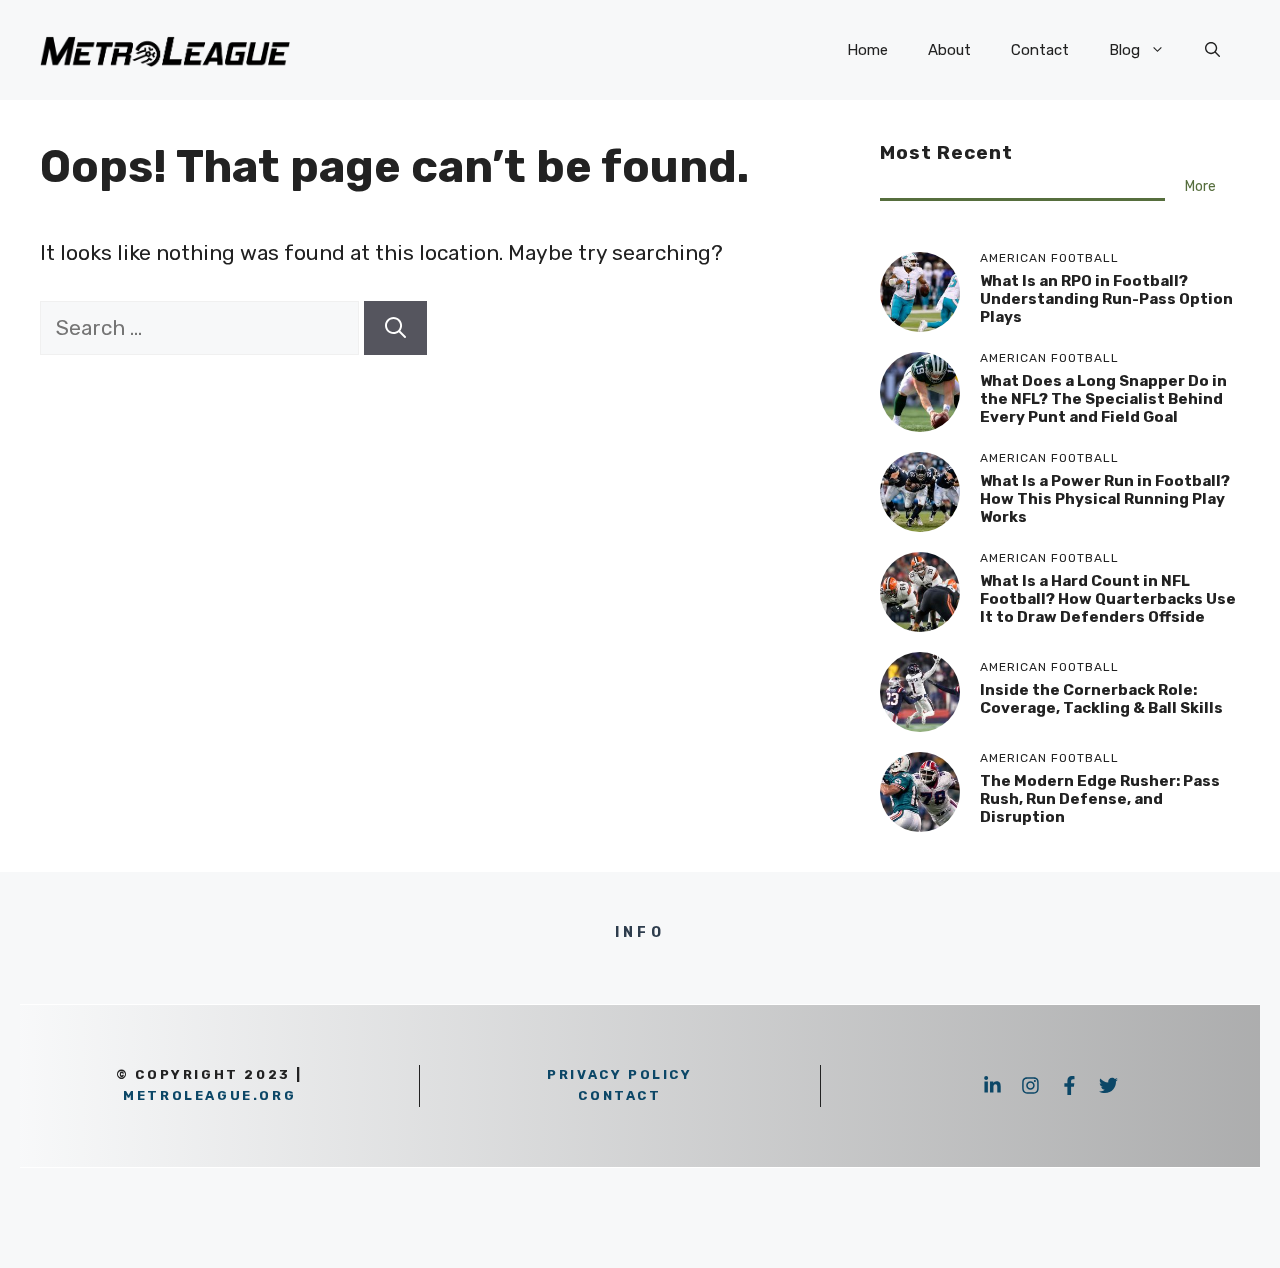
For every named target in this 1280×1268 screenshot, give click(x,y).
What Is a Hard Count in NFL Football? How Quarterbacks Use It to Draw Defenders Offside (1108, 599)
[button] (1212, 50)
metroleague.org (209, 1095)
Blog (1124, 50)
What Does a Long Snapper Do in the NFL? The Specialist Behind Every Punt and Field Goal (1103, 399)
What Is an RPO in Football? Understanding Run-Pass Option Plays (1106, 299)
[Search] (395, 328)
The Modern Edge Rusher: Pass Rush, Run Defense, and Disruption (1100, 799)
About (949, 50)
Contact (1040, 50)
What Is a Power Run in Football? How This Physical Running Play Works (1105, 499)
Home (867, 50)
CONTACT (619, 1095)
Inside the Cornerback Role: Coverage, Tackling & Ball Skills (1101, 699)
